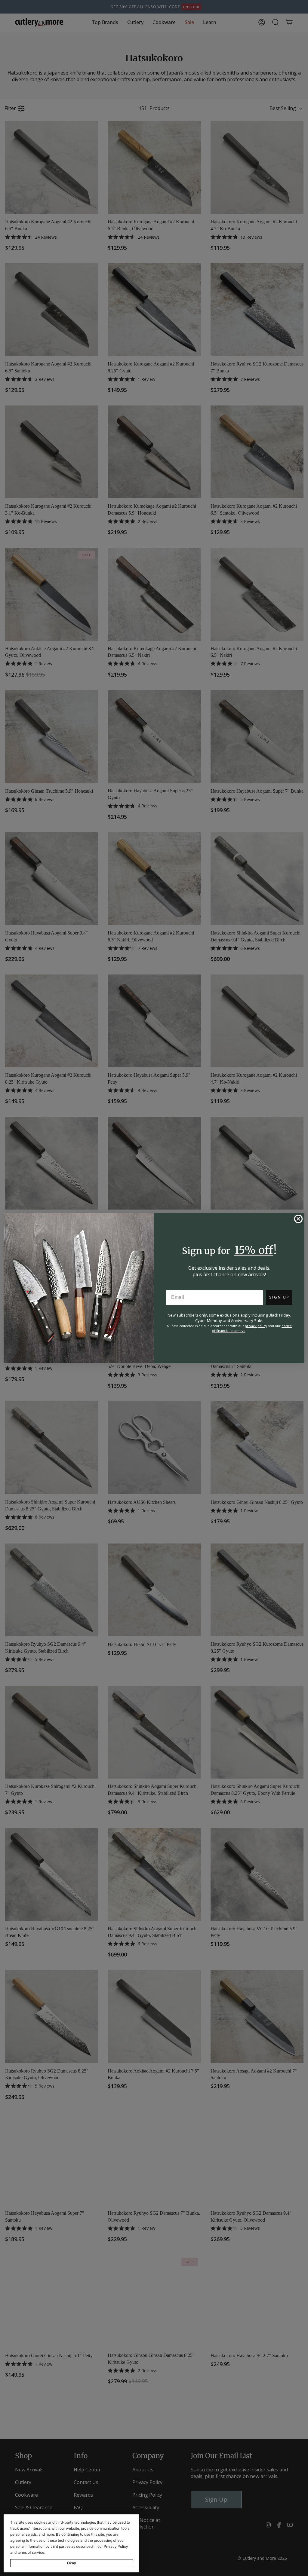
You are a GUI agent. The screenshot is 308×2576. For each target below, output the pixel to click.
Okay (72, 2563)
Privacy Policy (116, 2546)
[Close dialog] (298, 1219)
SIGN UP (279, 1297)
